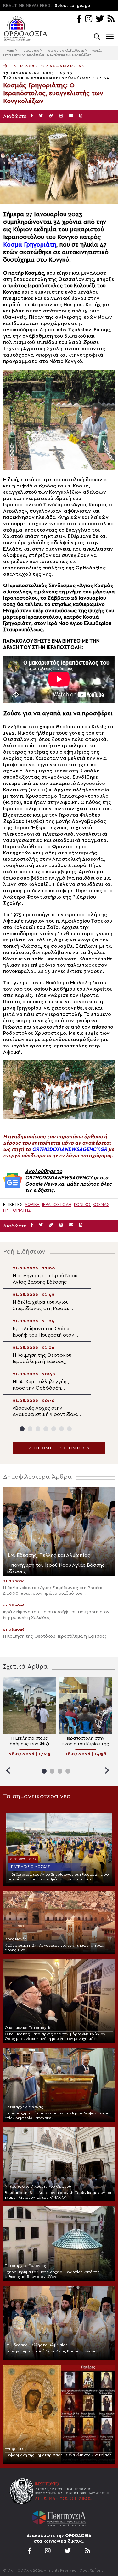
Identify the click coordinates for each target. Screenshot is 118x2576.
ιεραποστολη (57, 1205)
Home (10, 51)
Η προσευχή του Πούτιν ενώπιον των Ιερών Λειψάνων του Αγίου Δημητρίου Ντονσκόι (57, 2116)
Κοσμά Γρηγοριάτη (30, 245)
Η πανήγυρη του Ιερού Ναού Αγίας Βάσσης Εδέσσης (52, 2351)
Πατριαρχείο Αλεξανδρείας (65, 51)
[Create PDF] (81, 116)
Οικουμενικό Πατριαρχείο (28, 2028)
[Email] (71, 116)
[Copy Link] (51, 116)
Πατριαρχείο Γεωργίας (25, 2266)
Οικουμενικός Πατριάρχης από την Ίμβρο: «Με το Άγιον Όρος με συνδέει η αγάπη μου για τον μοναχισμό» (55, 2036)
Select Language (72, 6)
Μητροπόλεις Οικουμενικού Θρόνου (38, 2186)
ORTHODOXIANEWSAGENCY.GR (70, 1149)
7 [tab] (69, 1429)
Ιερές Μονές (16, 1939)
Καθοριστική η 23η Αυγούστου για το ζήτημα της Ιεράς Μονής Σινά (54, 1948)
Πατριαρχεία (30, 51)
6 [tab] (62, 1429)
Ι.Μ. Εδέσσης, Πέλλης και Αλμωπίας (36, 2345)
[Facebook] (79, 19)
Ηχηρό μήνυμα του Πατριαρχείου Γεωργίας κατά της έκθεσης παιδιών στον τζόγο (52, 2274)
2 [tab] (30, 1429)
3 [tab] (38, 1429)
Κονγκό (82, 1205)
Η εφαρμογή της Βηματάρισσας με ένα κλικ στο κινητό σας (58, 2455)
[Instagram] (89, 19)
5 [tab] (54, 1429)
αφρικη (32, 1205)
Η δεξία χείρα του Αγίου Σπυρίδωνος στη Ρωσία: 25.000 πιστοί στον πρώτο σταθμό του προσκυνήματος (58, 1877)
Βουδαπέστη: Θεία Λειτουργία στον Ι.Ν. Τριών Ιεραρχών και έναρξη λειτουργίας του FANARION (58, 2195)
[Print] (61, 116)
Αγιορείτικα (15, 2449)
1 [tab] (22, 1429)
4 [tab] (46, 1429)
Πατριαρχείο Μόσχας (30, 1867)
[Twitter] (100, 19)
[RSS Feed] (111, 19)
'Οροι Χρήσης (91, 2570)
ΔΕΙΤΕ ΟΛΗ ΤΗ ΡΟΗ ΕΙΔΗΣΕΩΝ (59, 1448)
